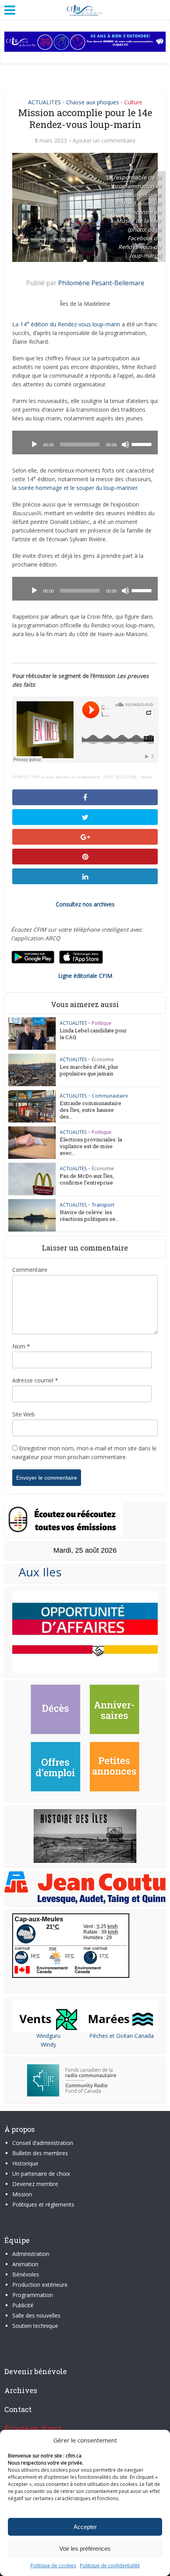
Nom (21, 1346)
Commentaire (30, 1270)
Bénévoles (26, 2274)
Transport (103, 1205)
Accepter (85, 2527)
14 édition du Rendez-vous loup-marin (70, 324)
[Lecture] (34, 444)
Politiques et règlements (43, 2204)
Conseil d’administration (43, 2143)
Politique (102, 1023)
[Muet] (125, 444)
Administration (31, 2254)
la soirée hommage (37, 488)
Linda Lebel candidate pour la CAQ (93, 1034)
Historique (25, 2163)
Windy (48, 2044)
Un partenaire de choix (41, 2174)
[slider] (143, 444)
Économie (103, 1059)
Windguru (48, 2036)
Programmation (33, 2295)
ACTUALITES (44, 102)
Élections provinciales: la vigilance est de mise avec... (91, 1146)
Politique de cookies (53, 2566)
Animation (25, 2264)
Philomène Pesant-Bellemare (101, 283)
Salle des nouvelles (36, 2315)
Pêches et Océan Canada (122, 2036)
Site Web (24, 1414)
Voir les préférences (85, 2549)
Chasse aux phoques (93, 102)
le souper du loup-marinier (104, 488)
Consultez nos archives (85, 904)
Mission (22, 2194)
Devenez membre (35, 2184)
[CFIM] (85, 9)
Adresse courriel (35, 1380)
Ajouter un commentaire (104, 141)
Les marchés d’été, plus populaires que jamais (89, 1070)
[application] (85, 443)
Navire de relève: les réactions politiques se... (89, 1216)
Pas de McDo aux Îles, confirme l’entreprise (87, 1179)
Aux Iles (37, 1572)
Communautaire (110, 1096)
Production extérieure (40, 2285)
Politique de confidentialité (110, 2566)
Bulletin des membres (40, 2153)
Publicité (23, 2305)
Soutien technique (35, 2326)
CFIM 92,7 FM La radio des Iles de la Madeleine (56, 777)
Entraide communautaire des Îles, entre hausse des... (91, 1110)
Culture (133, 102)
